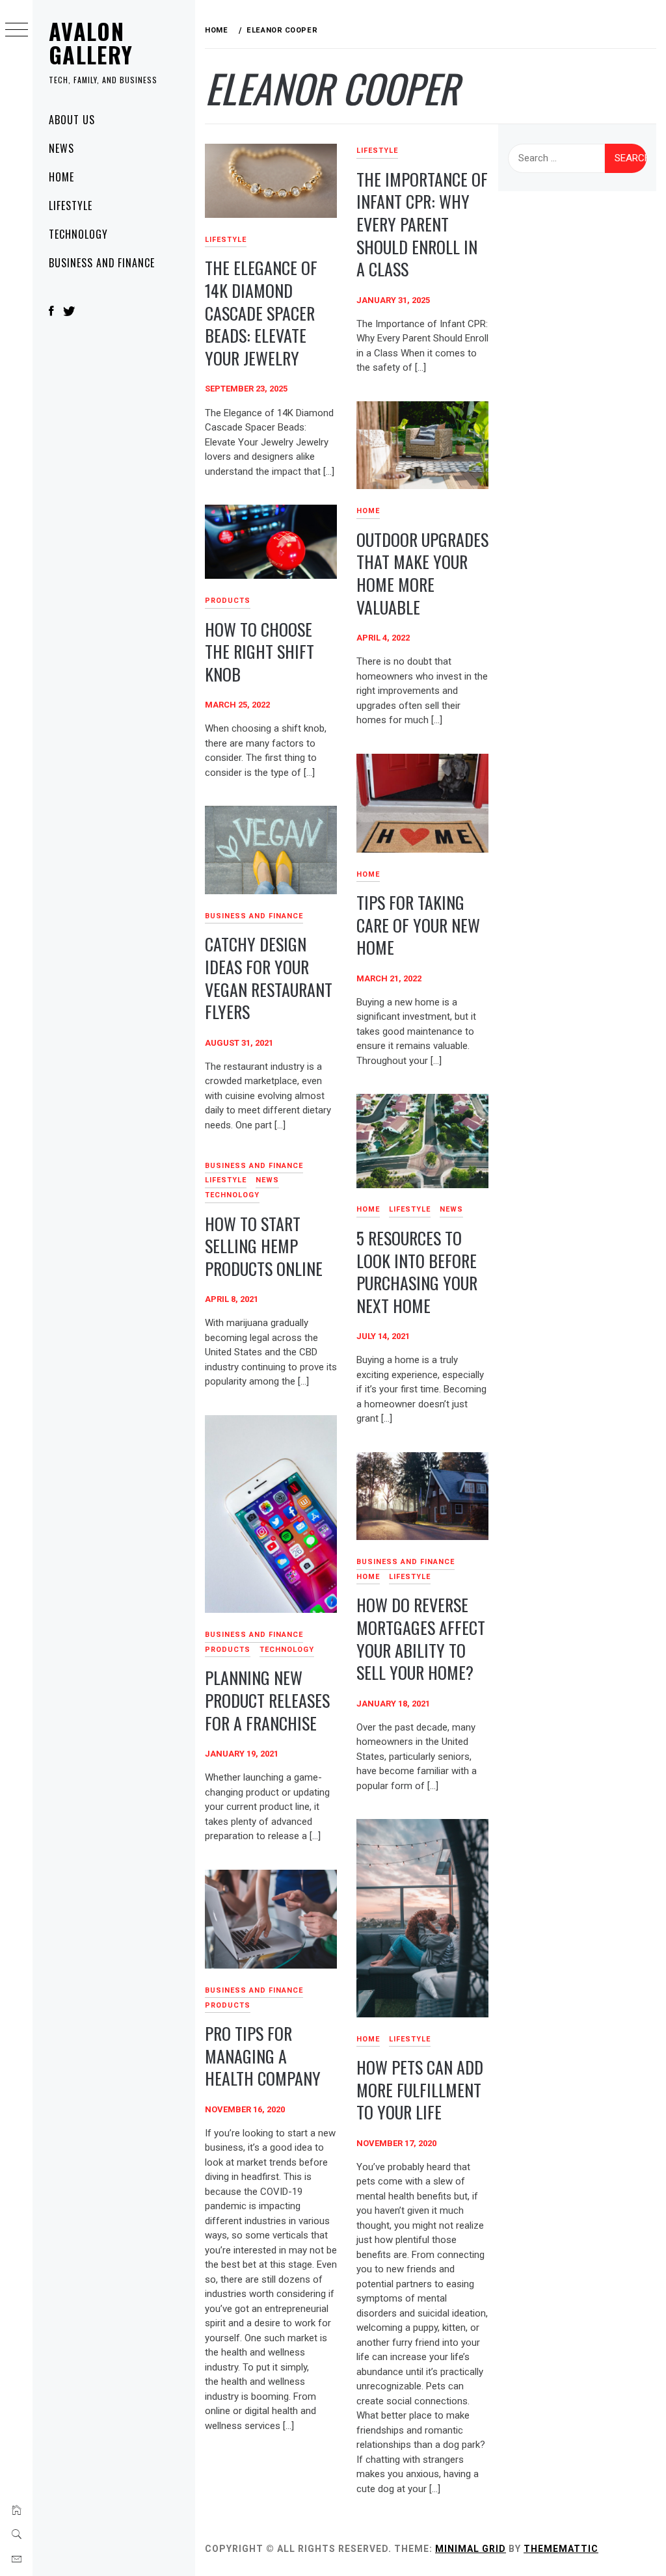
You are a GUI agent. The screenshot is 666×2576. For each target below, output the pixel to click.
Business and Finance (102, 263)
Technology (78, 234)
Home (61, 177)
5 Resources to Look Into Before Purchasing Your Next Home (417, 1272)
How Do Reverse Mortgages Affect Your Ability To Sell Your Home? (421, 1639)
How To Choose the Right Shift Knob (260, 652)
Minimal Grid (471, 2549)
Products (228, 601)
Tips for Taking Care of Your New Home (418, 925)
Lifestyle (71, 206)
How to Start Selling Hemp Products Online (264, 1246)
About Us (72, 120)
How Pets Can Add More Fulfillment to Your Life (420, 2090)
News (61, 148)
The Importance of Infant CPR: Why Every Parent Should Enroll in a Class (422, 224)
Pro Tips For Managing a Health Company (263, 2056)
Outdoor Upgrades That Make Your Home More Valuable (422, 573)
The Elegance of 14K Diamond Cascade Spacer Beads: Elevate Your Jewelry (261, 313)
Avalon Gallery (91, 43)
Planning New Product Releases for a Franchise (267, 1700)
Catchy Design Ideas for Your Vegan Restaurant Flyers (269, 978)
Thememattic (561, 2549)
